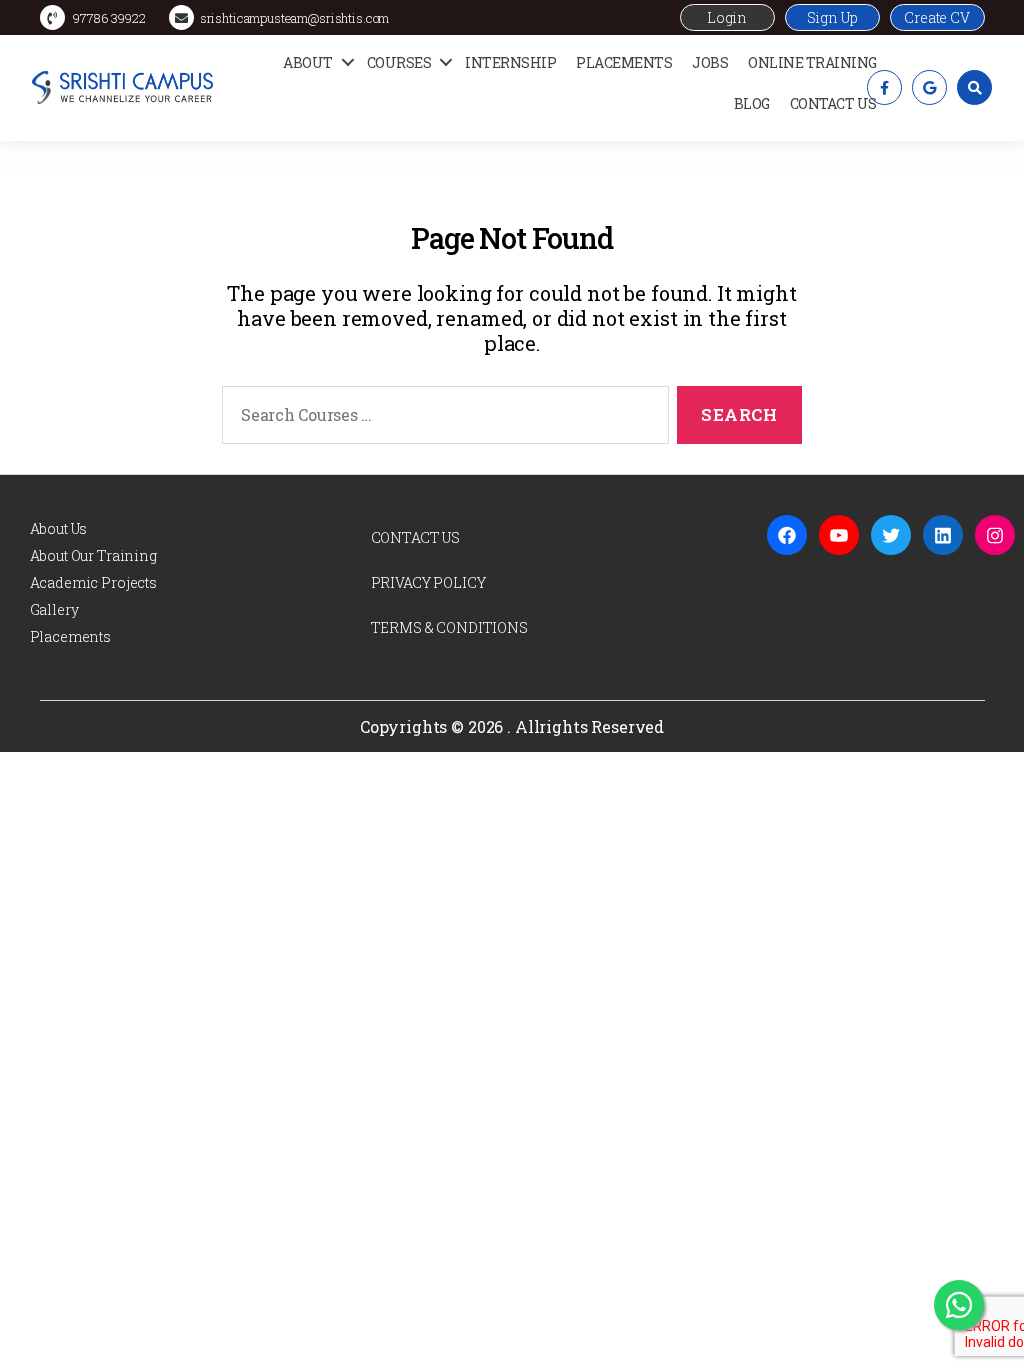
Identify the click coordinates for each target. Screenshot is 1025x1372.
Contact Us (833, 103)
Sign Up (832, 17)
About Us (59, 528)
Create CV (937, 17)
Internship (510, 62)
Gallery (54, 609)
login (727, 17)
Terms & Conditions (449, 627)
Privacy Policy (428, 582)
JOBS (710, 62)
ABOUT (308, 62)
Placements (624, 62)
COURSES (399, 62)
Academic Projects (93, 582)
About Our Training (93, 555)
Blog (752, 103)
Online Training (812, 62)
